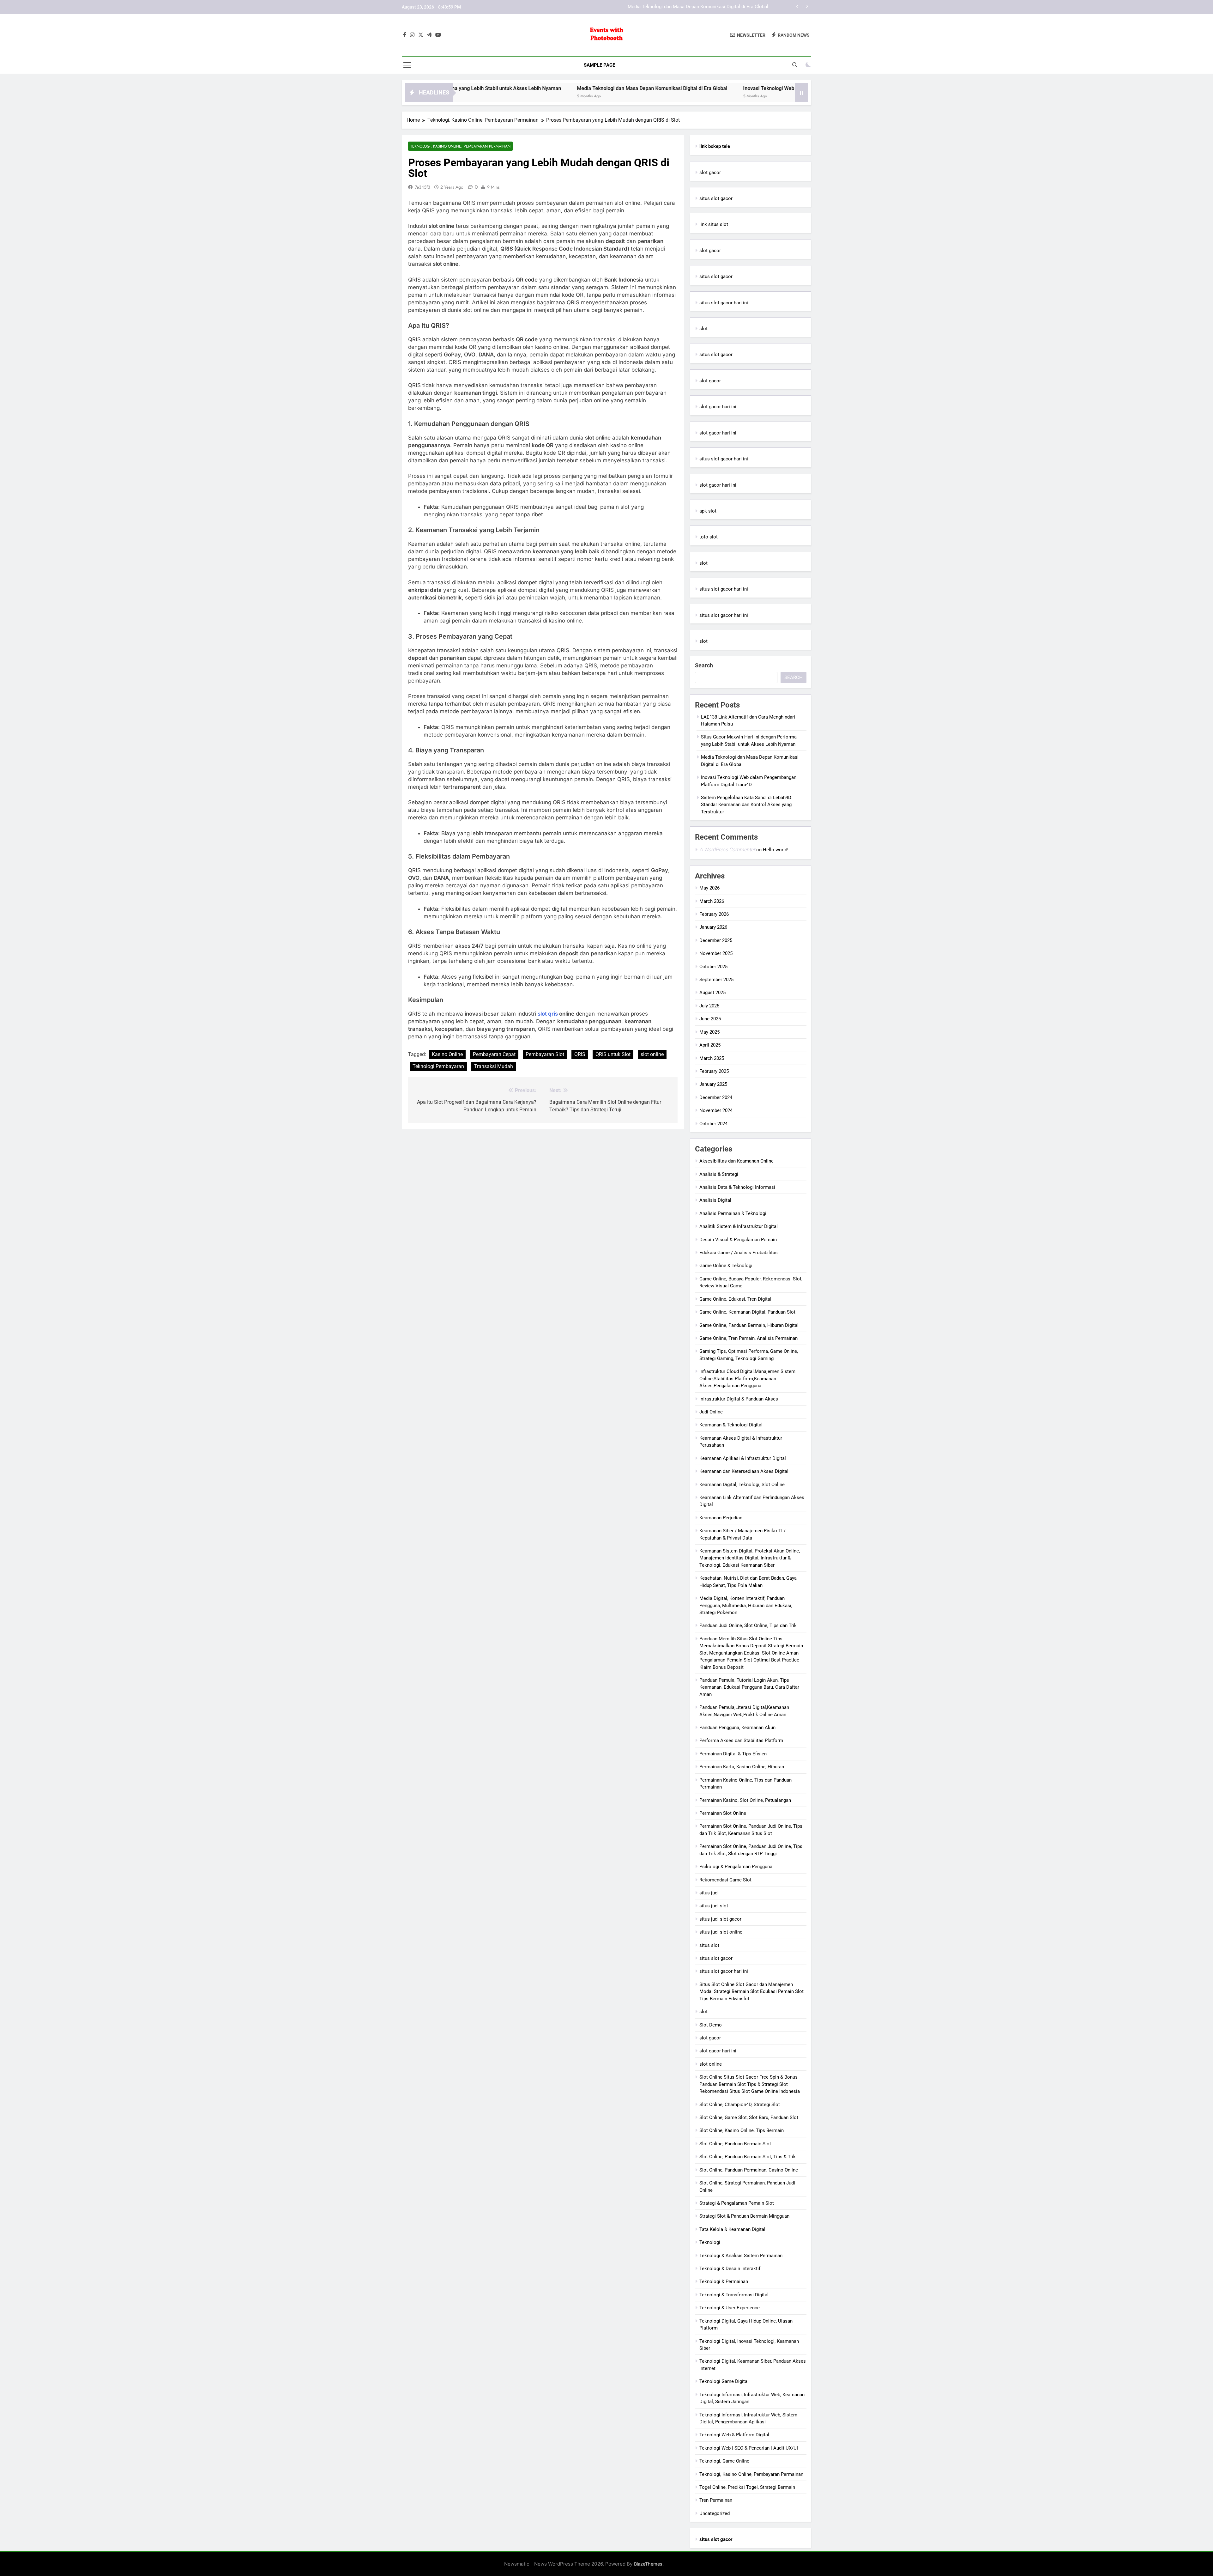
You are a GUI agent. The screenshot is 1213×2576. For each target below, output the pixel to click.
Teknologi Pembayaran (438, 1066)
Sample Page (599, 65)
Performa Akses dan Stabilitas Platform (741, 1741)
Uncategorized (715, 2513)
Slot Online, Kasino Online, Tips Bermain (742, 2130)
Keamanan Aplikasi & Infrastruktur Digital (743, 1458)
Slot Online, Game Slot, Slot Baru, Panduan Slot (749, 2117)
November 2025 (716, 953)
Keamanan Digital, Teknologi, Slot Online (742, 1485)
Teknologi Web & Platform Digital (734, 2435)
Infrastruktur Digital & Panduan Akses (739, 1399)
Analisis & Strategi (719, 1174)
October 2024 (713, 1124)
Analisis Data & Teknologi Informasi (737, 1187)
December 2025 (716, 940)
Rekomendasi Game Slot (725, 1880)
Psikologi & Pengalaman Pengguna (736, 1867)
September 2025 (716, 980)
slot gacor (710, 173)
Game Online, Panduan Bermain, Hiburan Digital (749, 1325)
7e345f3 (422, 187)
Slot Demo (711, 2025)
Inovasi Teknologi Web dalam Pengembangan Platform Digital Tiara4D (694, 7)
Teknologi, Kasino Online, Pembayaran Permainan (460, 146)
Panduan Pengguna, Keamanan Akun (737, 1728)
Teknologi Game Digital (724, 2381)
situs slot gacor (716, 198)
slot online (652, 1054)
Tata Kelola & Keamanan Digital (732, 2229)
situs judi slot (714, 1906)
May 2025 (709, 1032)
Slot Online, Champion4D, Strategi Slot (740, 2105)
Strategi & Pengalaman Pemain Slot (737, 2203)
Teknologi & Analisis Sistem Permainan (741, 2256)
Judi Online (711, 1412)
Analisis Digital (715, 1200)
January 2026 (713, 927)
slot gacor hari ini (718, 407)
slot (703, 329)
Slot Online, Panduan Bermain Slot (735, 2144)
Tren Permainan (716, 2500)
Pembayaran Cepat (494, 1054)
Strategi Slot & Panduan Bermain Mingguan (744, 2216)
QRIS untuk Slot (613, 1054)
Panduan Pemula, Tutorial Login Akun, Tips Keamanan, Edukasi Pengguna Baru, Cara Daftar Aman (749, 1687)
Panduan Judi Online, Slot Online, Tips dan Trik (748, 1625)
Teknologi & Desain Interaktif (730, 2269)
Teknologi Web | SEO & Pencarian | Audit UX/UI (749, 2448)
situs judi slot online (721, 1932)
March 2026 (712, 901)
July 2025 (709, 1006)
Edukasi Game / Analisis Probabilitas (739, 1253)
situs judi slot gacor (720, 1919)
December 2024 (716, 1097)
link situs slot (714, 224)
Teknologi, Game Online (724, 2461)
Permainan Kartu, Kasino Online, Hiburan (742, 1767)
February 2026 (714, 914)
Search (704, 665)
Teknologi (710, 2242)
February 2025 (714, 1071)
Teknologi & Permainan (724, 2281)
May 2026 (709, 888)
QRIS (580, 1054)
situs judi (709, 1893)
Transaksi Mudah (494, 1066)
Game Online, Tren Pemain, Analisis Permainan (748, 1338)
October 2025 (713, 967)
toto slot (709, 537)
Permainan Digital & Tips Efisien (733, 1754)
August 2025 (712, 993)
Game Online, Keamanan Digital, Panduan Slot (747, 1312)
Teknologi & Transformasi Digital (734, 2295)
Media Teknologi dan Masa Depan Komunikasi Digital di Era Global (492, 88)
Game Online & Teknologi (726, 1266)
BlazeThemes (648, 2564)
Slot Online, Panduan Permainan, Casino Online (749, 2170)
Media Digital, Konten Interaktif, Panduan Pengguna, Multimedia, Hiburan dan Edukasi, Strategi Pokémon (746, 1605)
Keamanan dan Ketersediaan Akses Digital (744, 1471)
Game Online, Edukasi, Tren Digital (735, 1299)
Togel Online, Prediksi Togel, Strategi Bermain (747, 2487)
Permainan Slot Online (723, 1813)
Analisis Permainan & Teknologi (733, 1213)
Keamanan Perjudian (721, 1518)
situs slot (709, 1945)
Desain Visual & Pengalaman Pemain (738, 1240)
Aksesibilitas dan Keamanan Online (736, 1161)
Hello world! (776, 850)
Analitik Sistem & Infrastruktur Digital (739, 1226)
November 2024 (716, 1110)
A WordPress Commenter (727, 850)
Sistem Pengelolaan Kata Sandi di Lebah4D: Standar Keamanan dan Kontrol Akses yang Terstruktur (747, 805)
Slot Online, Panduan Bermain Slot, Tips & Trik (748, 2157)
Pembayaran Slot (545, 1054)
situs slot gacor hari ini (724, 303)
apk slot (708, 511)
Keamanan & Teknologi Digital (731, 1425)
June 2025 (710, 1019)
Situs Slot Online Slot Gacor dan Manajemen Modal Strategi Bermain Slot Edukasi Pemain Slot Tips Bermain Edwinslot (751, 1992)
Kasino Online (447, 1054)
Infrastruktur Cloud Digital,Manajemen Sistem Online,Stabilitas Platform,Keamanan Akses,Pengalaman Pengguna (747, 1379)
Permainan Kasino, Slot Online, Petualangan (745, 1800)
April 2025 (710, 1045)
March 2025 (712, 1058)
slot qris (548, 1014)
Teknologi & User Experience (730, 2308)
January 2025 (713, 1084)
